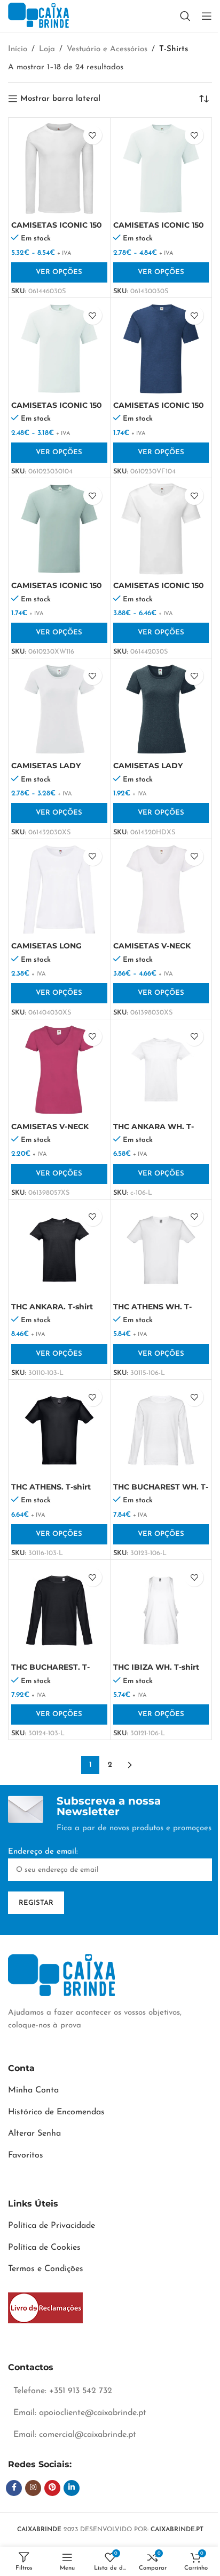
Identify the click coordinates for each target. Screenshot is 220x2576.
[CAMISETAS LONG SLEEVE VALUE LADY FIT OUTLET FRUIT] (59, 890)
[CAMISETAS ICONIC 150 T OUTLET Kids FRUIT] (161, 349)
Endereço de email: (43, 1852)
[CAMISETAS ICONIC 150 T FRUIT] (161, 168)
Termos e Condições (46, 2269)
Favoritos (26, 2155)
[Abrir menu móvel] (207, 16)
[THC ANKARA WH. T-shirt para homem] (161, 1070)
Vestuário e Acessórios (107, 49)
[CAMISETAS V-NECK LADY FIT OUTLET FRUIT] (59, 1070)
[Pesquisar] (185, 16)
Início (18, 49)
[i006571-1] (45, 2308)
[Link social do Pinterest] (52, 2488)
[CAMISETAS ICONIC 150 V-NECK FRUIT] (161, 529)
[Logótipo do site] (38, 16)
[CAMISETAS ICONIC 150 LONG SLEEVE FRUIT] (59, 168)
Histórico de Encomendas (56, 2112)
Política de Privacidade (52, 2226)
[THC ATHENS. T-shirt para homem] (59, 1430)
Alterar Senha (34, 2134)
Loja (47, 49)
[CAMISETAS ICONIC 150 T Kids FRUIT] (59, 349)
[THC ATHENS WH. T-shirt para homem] (161, 1250)
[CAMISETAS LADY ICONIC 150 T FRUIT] (59, 709)
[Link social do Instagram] (33, 2488)
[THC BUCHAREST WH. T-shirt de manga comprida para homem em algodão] (161, 1430)
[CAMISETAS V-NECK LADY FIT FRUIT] (161, 890)
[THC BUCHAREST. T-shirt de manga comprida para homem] (59, 1611)
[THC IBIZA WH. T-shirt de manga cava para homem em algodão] (161, 1611)
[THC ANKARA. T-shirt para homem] (59, 1250)
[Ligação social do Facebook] (14, 2488)
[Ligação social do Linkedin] (72, 2488)
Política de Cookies (44, 2248)
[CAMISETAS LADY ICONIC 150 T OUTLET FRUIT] (161, 709)
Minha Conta (33, 2090)
